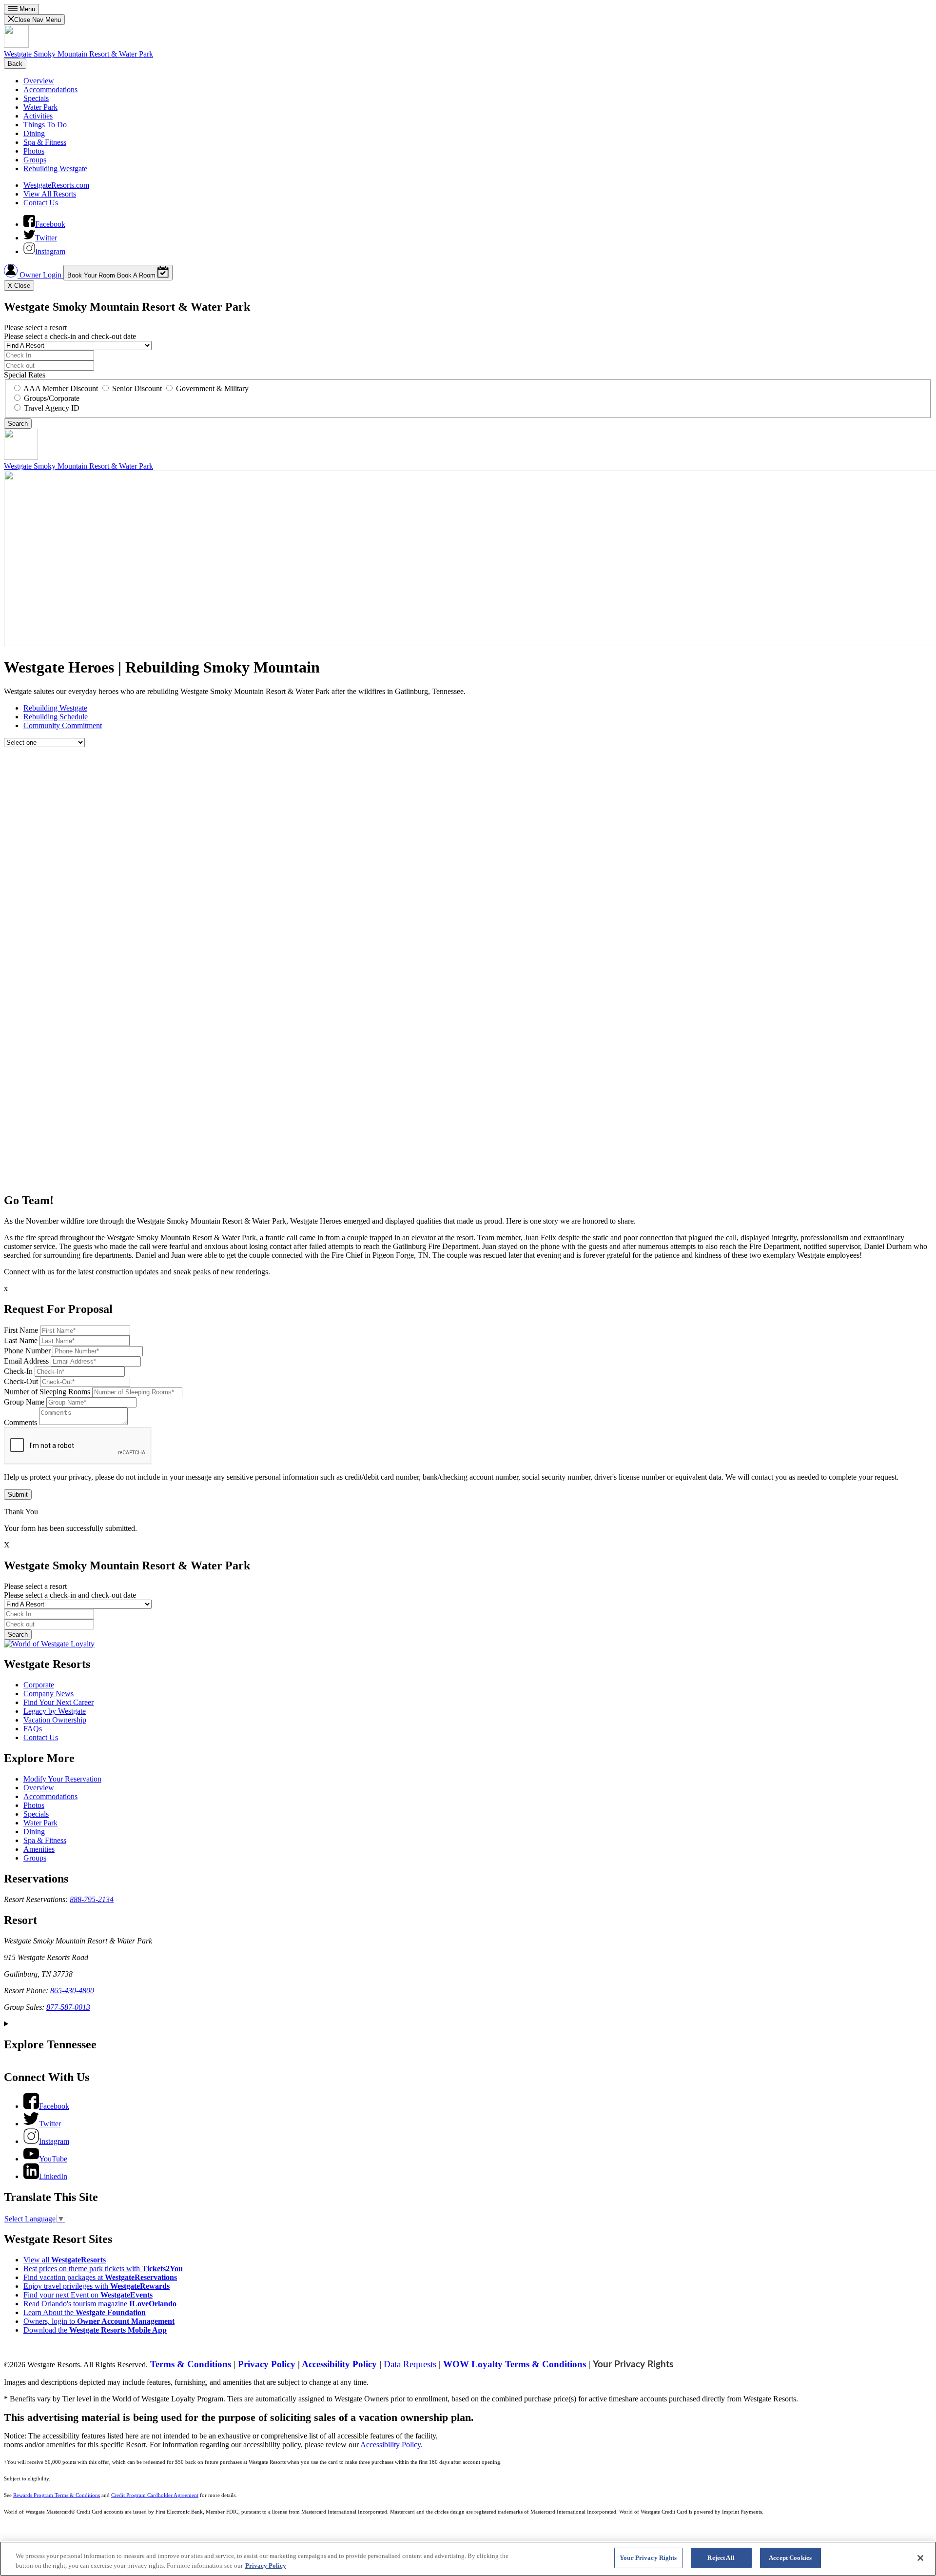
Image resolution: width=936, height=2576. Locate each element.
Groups (35, 160)
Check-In (18, 1371)
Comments (20, 1422)
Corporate (39, 1685)
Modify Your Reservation (62, 1779)
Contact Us (41, 203)
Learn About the (85, 2312)
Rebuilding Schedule (56, 717)
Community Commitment (63, 725)
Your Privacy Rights (633, 2365)
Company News (49, 1694)
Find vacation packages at (100, 2277)
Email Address (26, 1361)
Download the (95, 2330)
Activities (38, 116)
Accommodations (50, 89)
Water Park (40, 107)
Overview (39, 81)
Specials (36, 98)
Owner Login (40, 275)
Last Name (21, 1340)
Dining (34, 133)
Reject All (721, 2558)
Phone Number (27, 1351)
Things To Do (45, 125)
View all (65, 2260)
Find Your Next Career (58, 1702)
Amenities (39, 1849)
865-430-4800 (72, 1991)
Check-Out (21, 1381)
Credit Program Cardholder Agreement (155, 2495)
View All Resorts (50, 194)
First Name (21, 1330)
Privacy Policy (267, 2364)
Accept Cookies (790, 2558)
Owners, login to (99, 2321)
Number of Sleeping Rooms (47, 1392)
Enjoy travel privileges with (97, 2286)
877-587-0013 (68, 2007)
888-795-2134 (92, 1899)
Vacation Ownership (55, 1720)
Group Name (24, 1402)
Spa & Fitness (45, 142)
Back (15, 64)
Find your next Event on (88, 2295)
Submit (18, 1495)
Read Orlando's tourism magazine (100, 2304)
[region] (468, 2559)
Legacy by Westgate (55, 1711)
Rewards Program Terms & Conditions (57, 2495)
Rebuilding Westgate (55, 168)
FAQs (33, 1729)
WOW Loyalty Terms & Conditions (515, 2364)
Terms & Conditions (191, 2364)
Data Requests (411, 2364)
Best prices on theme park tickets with (103, 2269)
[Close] (920, 2558)
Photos (34, 151)
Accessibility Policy (339, 2364)
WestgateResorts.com (56, 185)
